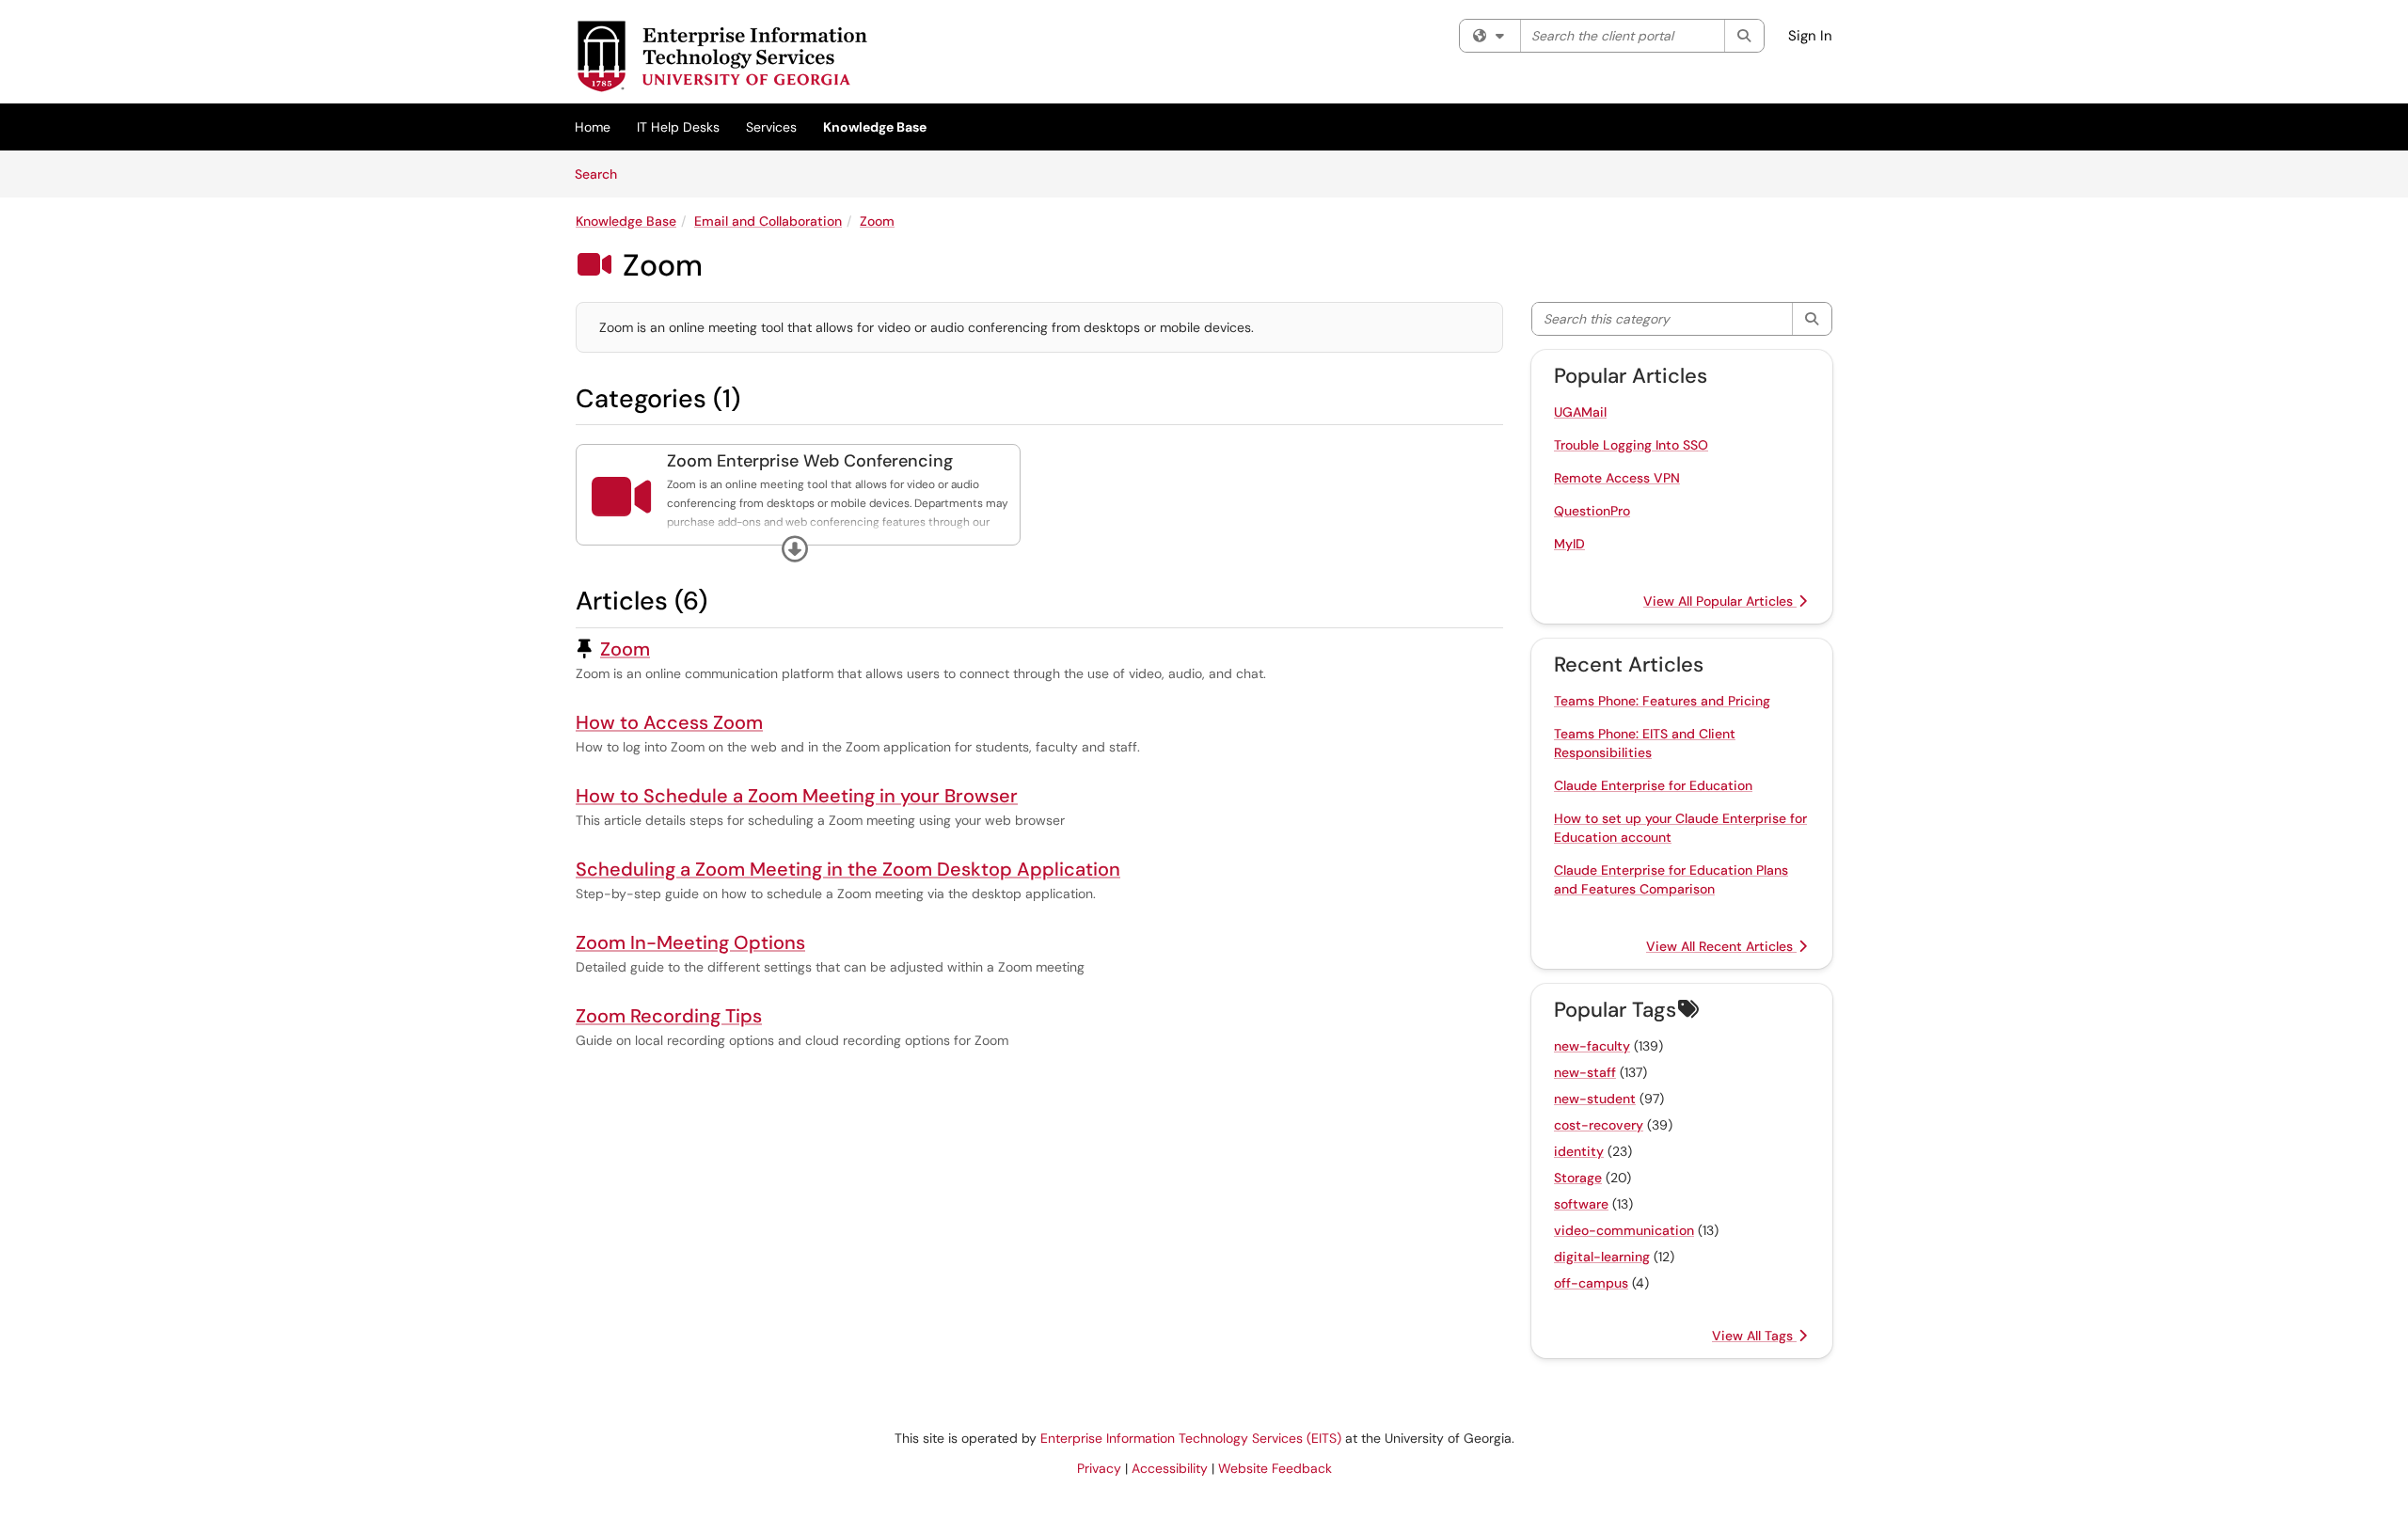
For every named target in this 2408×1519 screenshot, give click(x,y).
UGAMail (1580, 412)
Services (771, 127)
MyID (1569, 544)
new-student (1595, 1099)
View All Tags (1754, 1336)
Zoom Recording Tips (669, 1016)
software (1581, 1204)
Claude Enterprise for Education (1653, 785)
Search (602, 174)
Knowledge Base (875, 127)
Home (593, 127)
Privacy (1099, 1468)
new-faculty (1592, 1046)
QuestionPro (1592, 511)
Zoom (877, 221)
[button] (795, 549)
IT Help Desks (678, 127)
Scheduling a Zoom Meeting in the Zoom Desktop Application (848, 869)
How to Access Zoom (669, 722)
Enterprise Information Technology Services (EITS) (1191, 1438)
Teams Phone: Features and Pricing (1662, 701)
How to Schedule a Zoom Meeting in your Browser (797, 796)
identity (1579, 1151)
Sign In (1810, 36)
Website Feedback (1275, 1468)
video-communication (1624, 1230)
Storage (1578, 1178)
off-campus (1591, 1283)
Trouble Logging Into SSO (1631, 445)
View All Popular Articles (1720, 601)
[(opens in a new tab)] (721, 56)
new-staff (1585, 1072)
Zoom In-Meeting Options (690, 942)
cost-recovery (1599, 1125)
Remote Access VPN (1617, 478)
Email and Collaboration (768, 221)
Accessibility (1170, 1468)
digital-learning (1602, 1257)
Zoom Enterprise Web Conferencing (810, 461)
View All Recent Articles (1721, 946)
